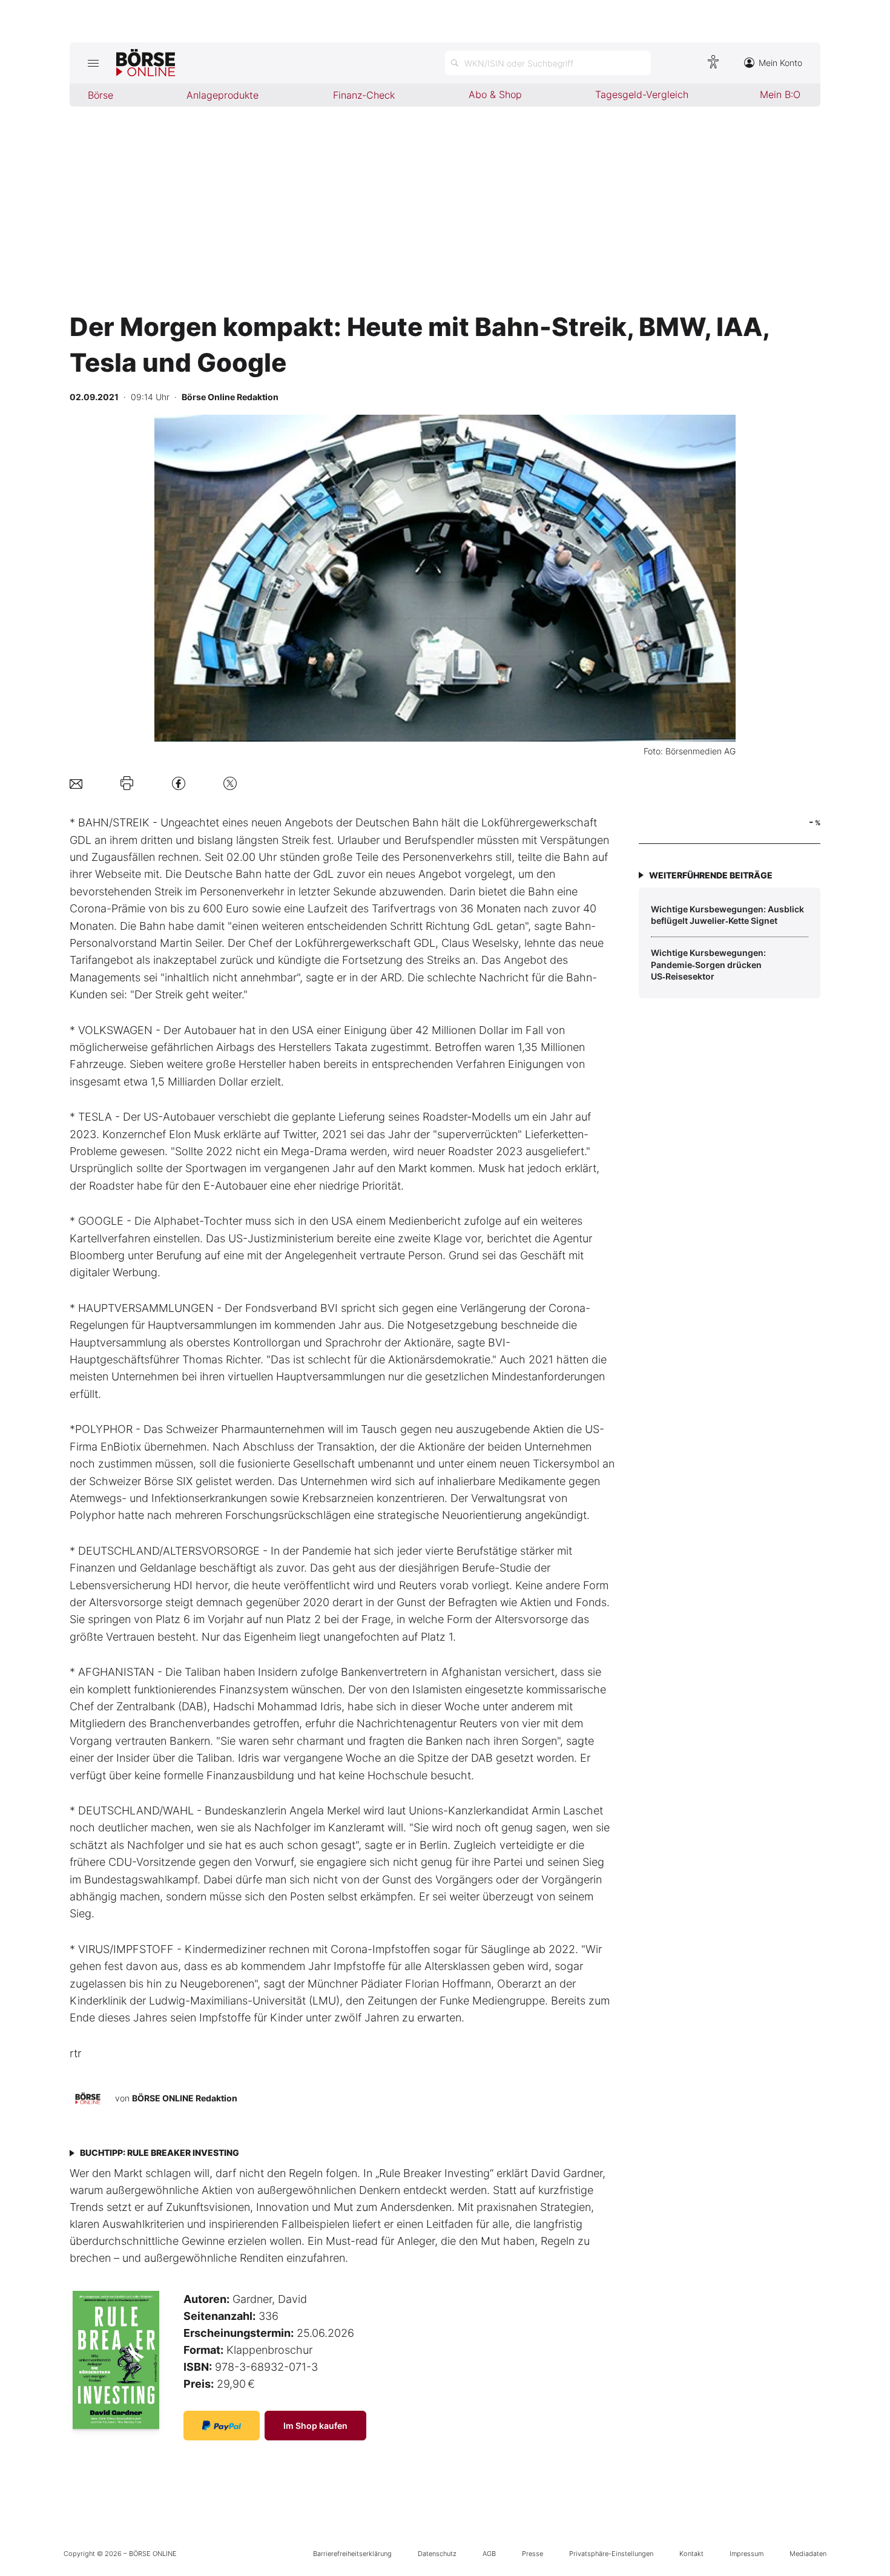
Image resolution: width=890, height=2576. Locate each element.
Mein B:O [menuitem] (780, 94)
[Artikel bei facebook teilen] (179, 783)
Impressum (747, 2554)
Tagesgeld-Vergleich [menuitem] (642, 94)
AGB (489, 2554)
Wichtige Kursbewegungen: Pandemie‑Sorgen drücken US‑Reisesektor (708, 964)
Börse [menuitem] (101, 95)
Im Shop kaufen (315, 2426)
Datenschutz (437, 2554)
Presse (532, 2554)
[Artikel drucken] (127, 783)
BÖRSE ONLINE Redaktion (185, 2098)
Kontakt (691, 2554)
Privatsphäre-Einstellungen (611, 2554)
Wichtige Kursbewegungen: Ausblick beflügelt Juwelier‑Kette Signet (727, 915)
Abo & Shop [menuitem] (495, 94)
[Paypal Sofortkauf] (222, 2426)
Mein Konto (780, 63)
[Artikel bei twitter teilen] (230, 783)
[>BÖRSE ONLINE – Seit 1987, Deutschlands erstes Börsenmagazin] (146, 63)
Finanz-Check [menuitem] (364, 95)
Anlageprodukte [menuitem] (222, 95)
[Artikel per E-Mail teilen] (76, 783)
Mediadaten (808, 2554)
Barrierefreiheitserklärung (352, 2554)
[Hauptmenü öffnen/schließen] (93, 63)
